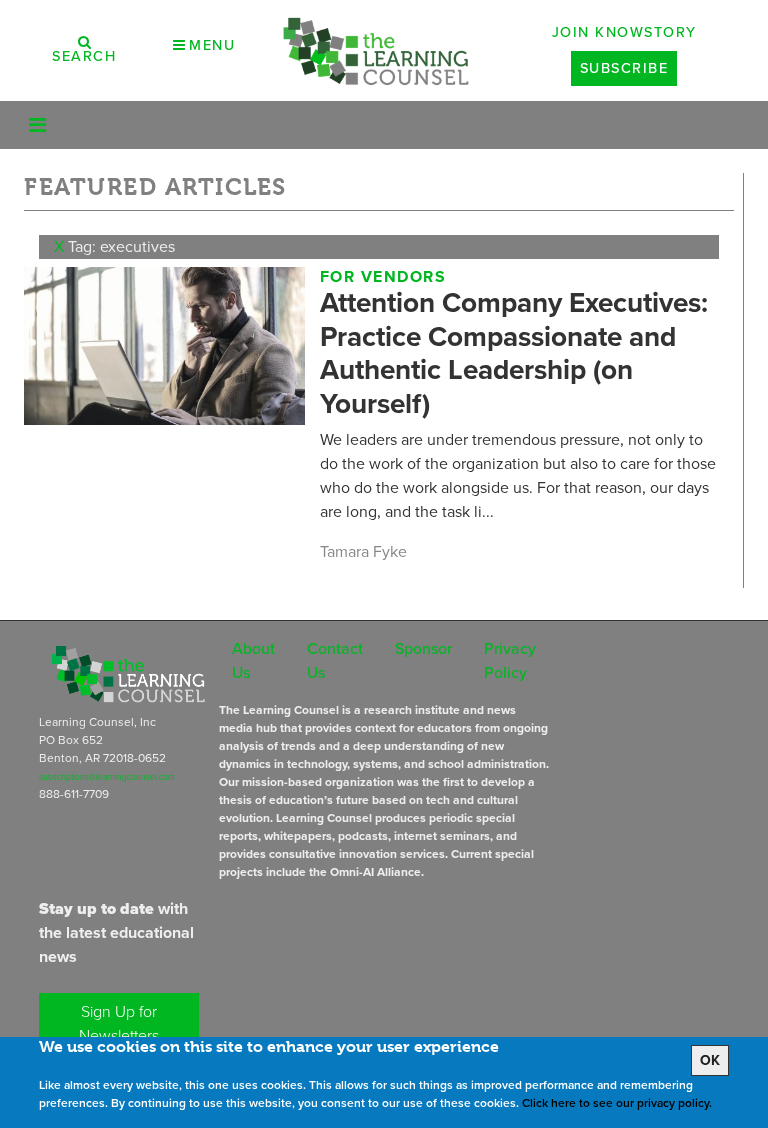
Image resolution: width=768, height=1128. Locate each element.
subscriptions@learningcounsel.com (107, 777)
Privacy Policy (510, 660)
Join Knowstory (624, 32)
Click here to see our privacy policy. (617, 1103)
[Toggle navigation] (37, 125)
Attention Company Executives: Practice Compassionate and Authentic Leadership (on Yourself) (514, 353)
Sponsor (423, 648)
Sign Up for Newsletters (119, 1023)
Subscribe (624, 68)
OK (710, 1060)
